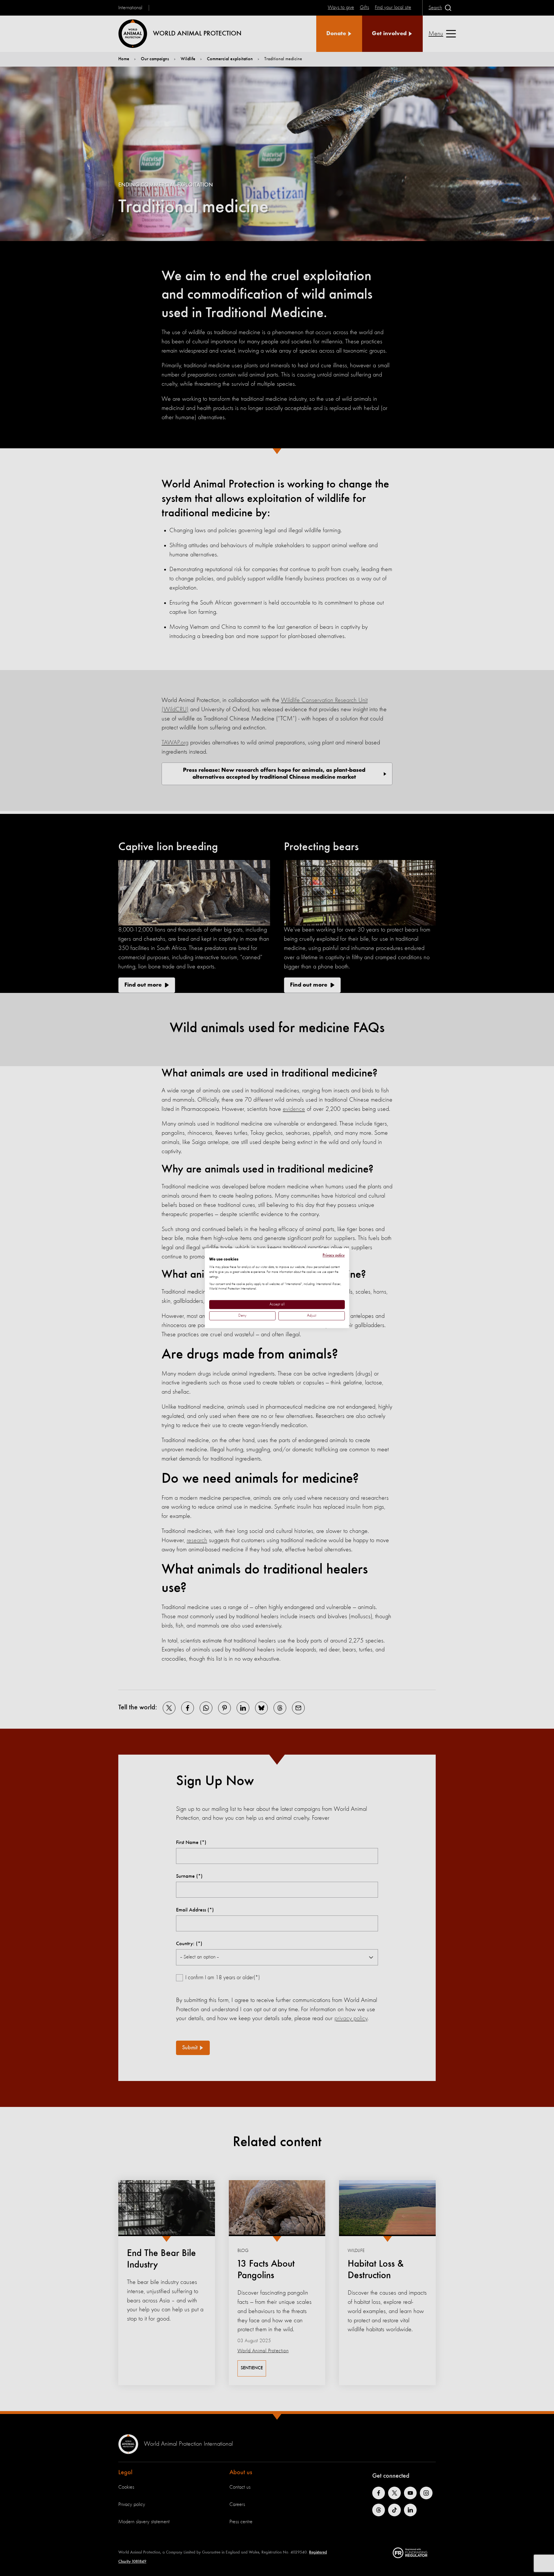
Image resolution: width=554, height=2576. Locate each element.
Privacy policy (334, 1255)
